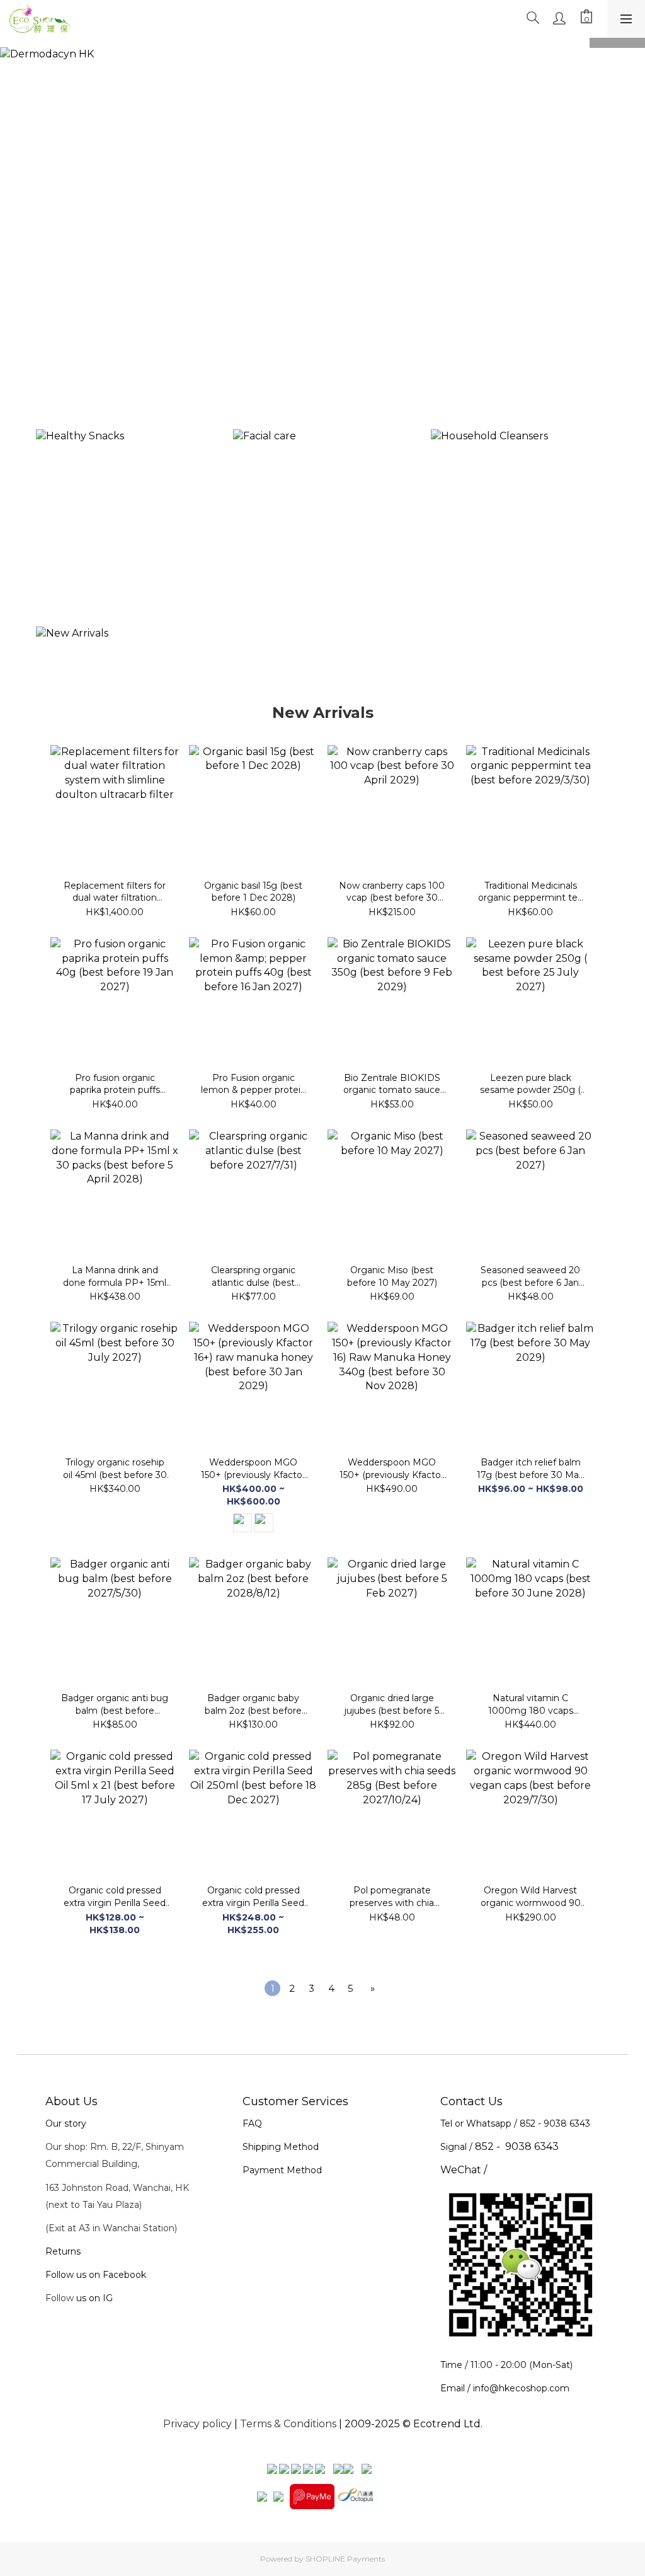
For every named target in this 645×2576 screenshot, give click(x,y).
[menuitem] (272, 1988)
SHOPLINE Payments (345, 2559)
